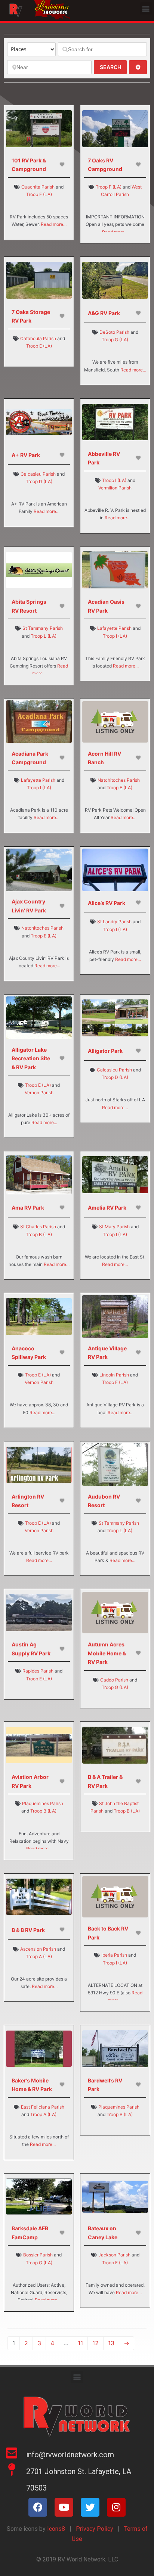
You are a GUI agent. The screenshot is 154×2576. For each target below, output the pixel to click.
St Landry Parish (114, 922)
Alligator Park (105, 1051)
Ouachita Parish (38, 187)
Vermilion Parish (115, 488)
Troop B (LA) (39, 1234)
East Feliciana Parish (43, 2107)
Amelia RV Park (107, 1208)
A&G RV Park (104, 313)
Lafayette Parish (114, 628)
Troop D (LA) (39, 481)
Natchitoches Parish (119, 780)
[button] (146, 8)
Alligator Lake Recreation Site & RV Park (31, 1058)
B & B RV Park (28, 1930)
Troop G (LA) (115, 340)
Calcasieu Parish (38, 474)
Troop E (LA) (39, 346)
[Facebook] (38, 2507)
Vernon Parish (39, 1093)
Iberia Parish (114, 1955)
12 (96, 2343)
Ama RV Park (28, 1208)
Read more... (54, 224)
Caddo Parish (114, 1680)
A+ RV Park (26, 455)
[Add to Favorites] (63, 164)
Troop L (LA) (44, 636)
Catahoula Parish (38, 338)
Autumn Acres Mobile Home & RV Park (107, 1653)
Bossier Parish (38, 2255)
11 (80, 2343)
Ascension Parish (38, 1949)
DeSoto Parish (114, 332)
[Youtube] (64, 2507)
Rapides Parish (38, 1671)
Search (113, 67)
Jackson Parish (114, 2255)
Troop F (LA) (39, 194)
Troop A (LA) (39, 1956)
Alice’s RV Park (107, 903)
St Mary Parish (114, 1227)
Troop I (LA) (114, 480)
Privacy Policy (95, 2529)
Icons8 (55, 2529)
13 (111, 2343)
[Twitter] (90, 2507)
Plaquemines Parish (43, 1803)
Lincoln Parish (114, 1375)
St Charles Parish (38, 1227)
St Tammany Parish (43, 628)
